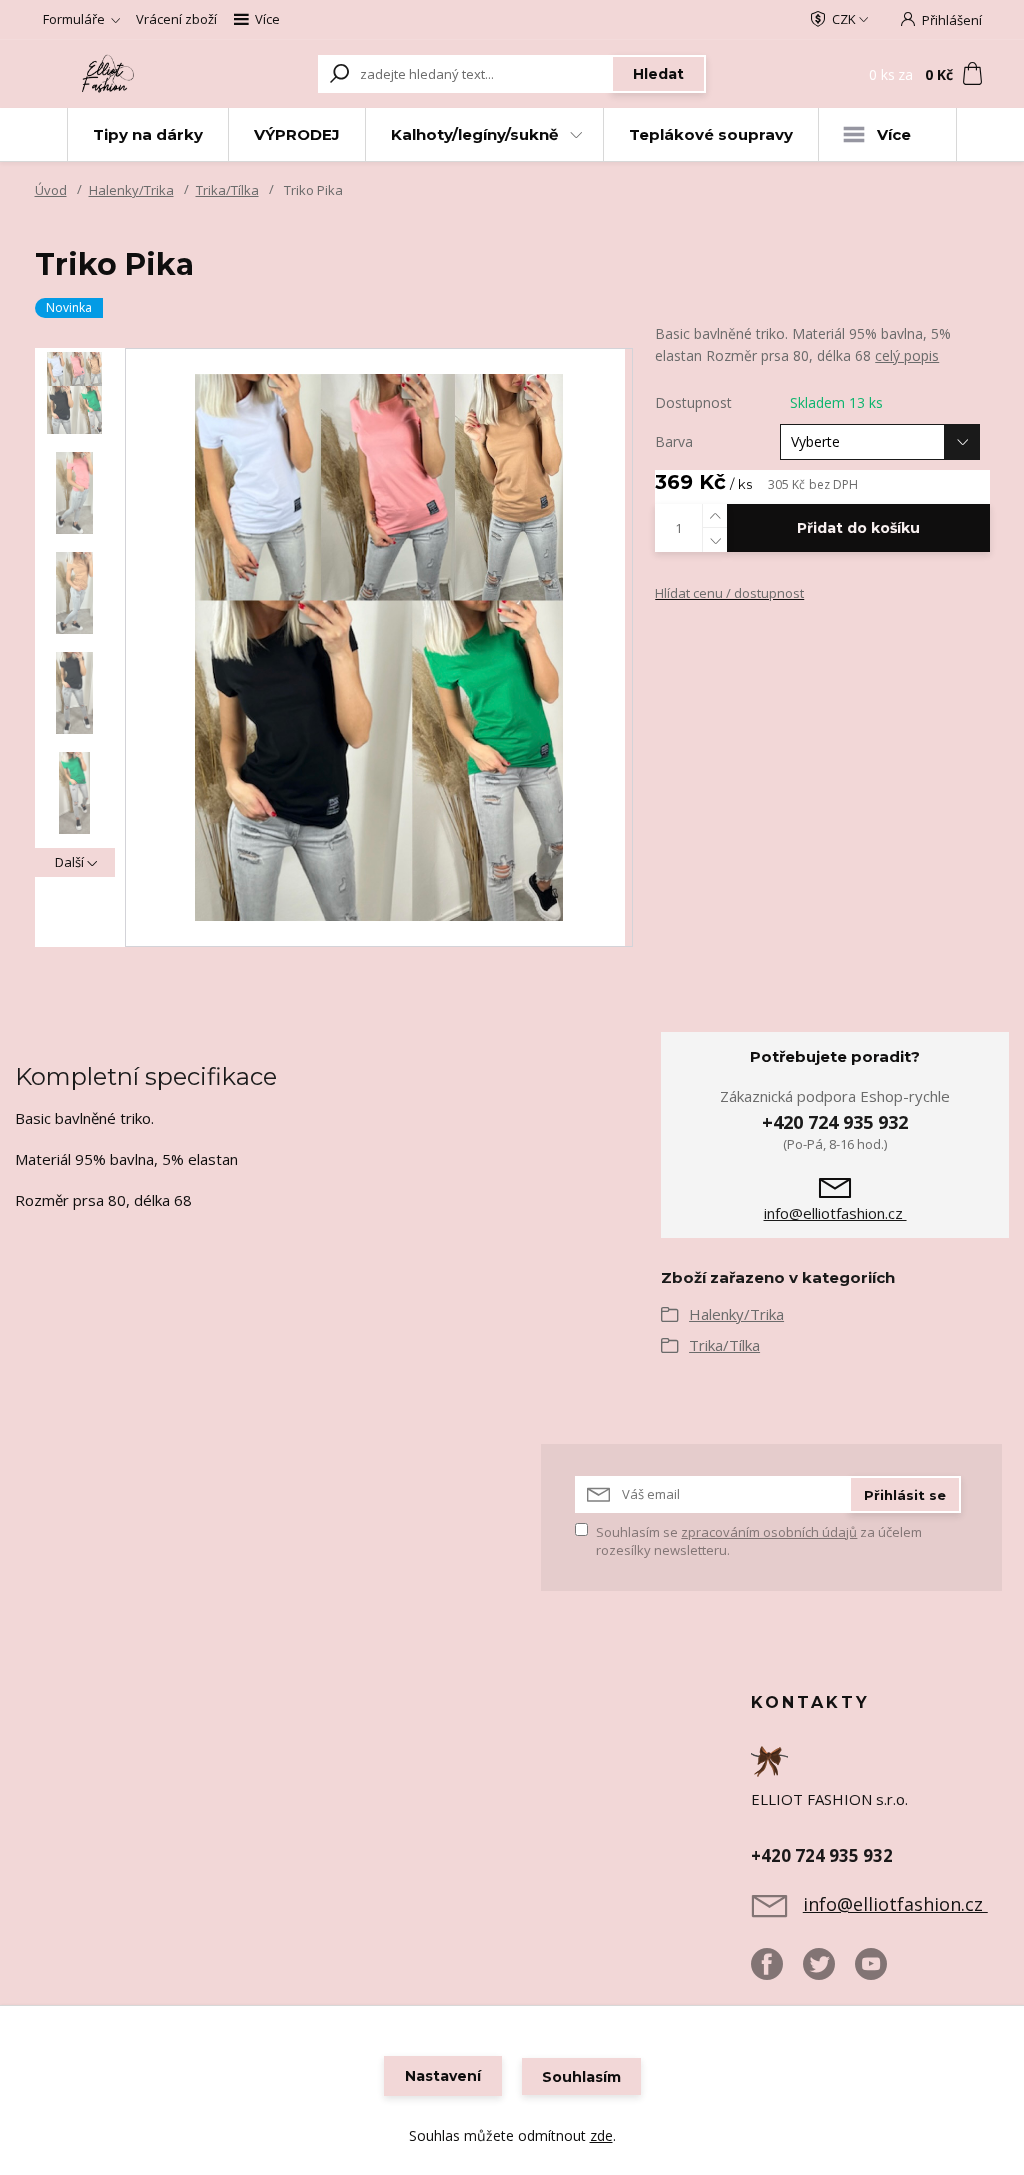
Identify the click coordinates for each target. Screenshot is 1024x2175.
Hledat (658, 74)
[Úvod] (109, 73)
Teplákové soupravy (711, 134)
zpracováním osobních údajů (769, 1532)
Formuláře (74, 19)
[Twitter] (829, 1972)
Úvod (51, 190)
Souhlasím (581, 2077)
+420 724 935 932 (835, 1122)
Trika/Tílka (227, 190)
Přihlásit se (905, 1495)
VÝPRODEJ (297, 134)
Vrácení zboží (176, 19)
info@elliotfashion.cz (835, 1213)
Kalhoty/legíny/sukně (474, 134)
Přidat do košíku (858, 528)
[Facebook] (777, 1972)
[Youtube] (881, 1972)
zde (601, 2135)
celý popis (907, 355)
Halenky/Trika (131, 190)
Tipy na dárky (148, 134)
